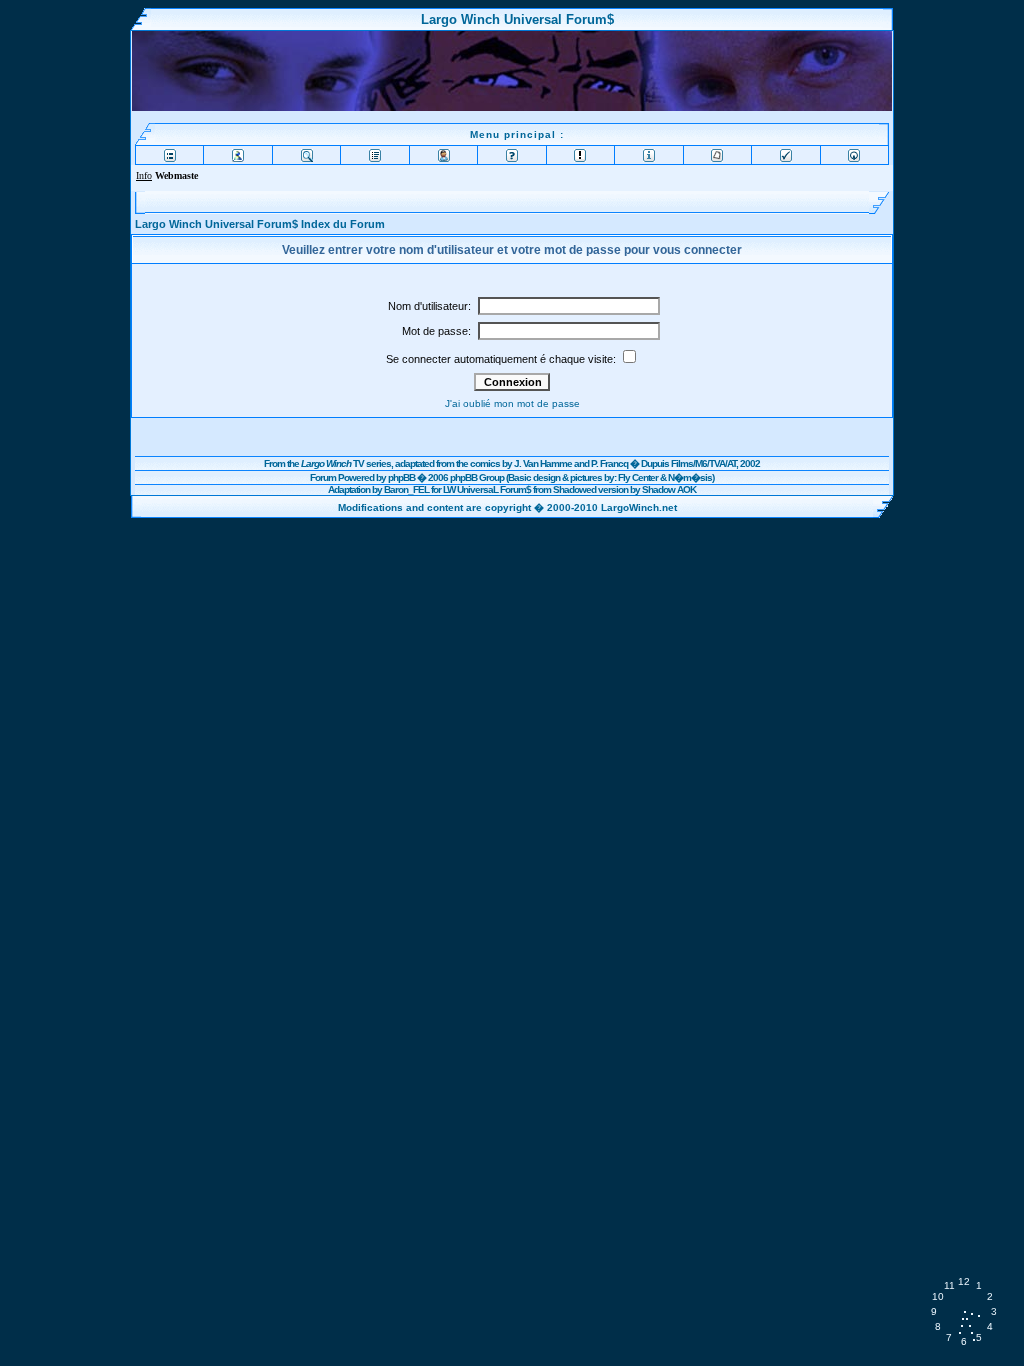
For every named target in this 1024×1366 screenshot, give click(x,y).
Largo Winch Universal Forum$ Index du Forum (260, 224)
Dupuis (655, 463)
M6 (701, 463)
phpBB (401, 477)
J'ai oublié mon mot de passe (512, 403)
